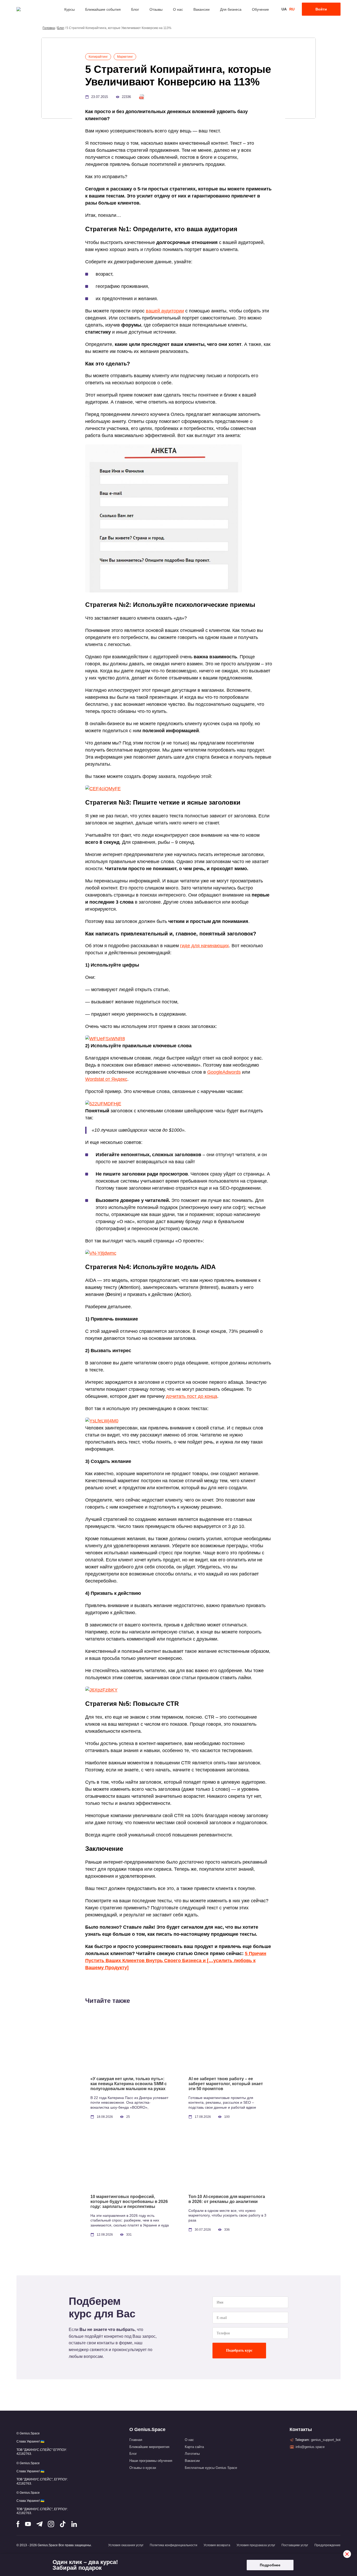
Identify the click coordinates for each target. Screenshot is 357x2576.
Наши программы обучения (151, 2461)
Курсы (70, 9)
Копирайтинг (98, 57)
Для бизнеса (231, 9)
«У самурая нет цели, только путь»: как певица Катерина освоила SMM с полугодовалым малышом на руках (129, 2084)
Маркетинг (125, 57)
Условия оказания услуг (126, 2545)
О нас (178, 9)
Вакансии (201, 9)
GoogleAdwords (224, 1072)
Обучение (260, 9)
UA (284, 9)
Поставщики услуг (295, 2545)
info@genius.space (310, 2447)
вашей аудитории (165, 311)
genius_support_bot (326, 2440)
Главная (136, 2440)
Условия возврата (217, 2545)
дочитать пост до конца (192, 1396)
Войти (321, 9)
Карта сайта (194, 2447)
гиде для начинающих (205, 946)
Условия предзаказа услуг (256, 2545)
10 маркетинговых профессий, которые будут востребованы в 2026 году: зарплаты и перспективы (129, 2202)
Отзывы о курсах (143, 2468)
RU (292, 9)
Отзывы (156, 9)
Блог (135, 9)
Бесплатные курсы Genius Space (211, 2468)
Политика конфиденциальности (174, 2545)
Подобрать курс (239, 2350)
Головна (49, 28)
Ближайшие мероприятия (149, 2447)
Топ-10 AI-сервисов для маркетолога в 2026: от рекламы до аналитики (227, 2199)
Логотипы (192, 2454)
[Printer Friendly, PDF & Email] (142, 97)
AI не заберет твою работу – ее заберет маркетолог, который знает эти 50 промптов (226, 2084)
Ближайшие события (103, 9)
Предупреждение (327, 2545)
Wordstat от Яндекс (106, 1079)
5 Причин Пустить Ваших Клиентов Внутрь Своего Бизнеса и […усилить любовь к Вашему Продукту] (176, 1961)
